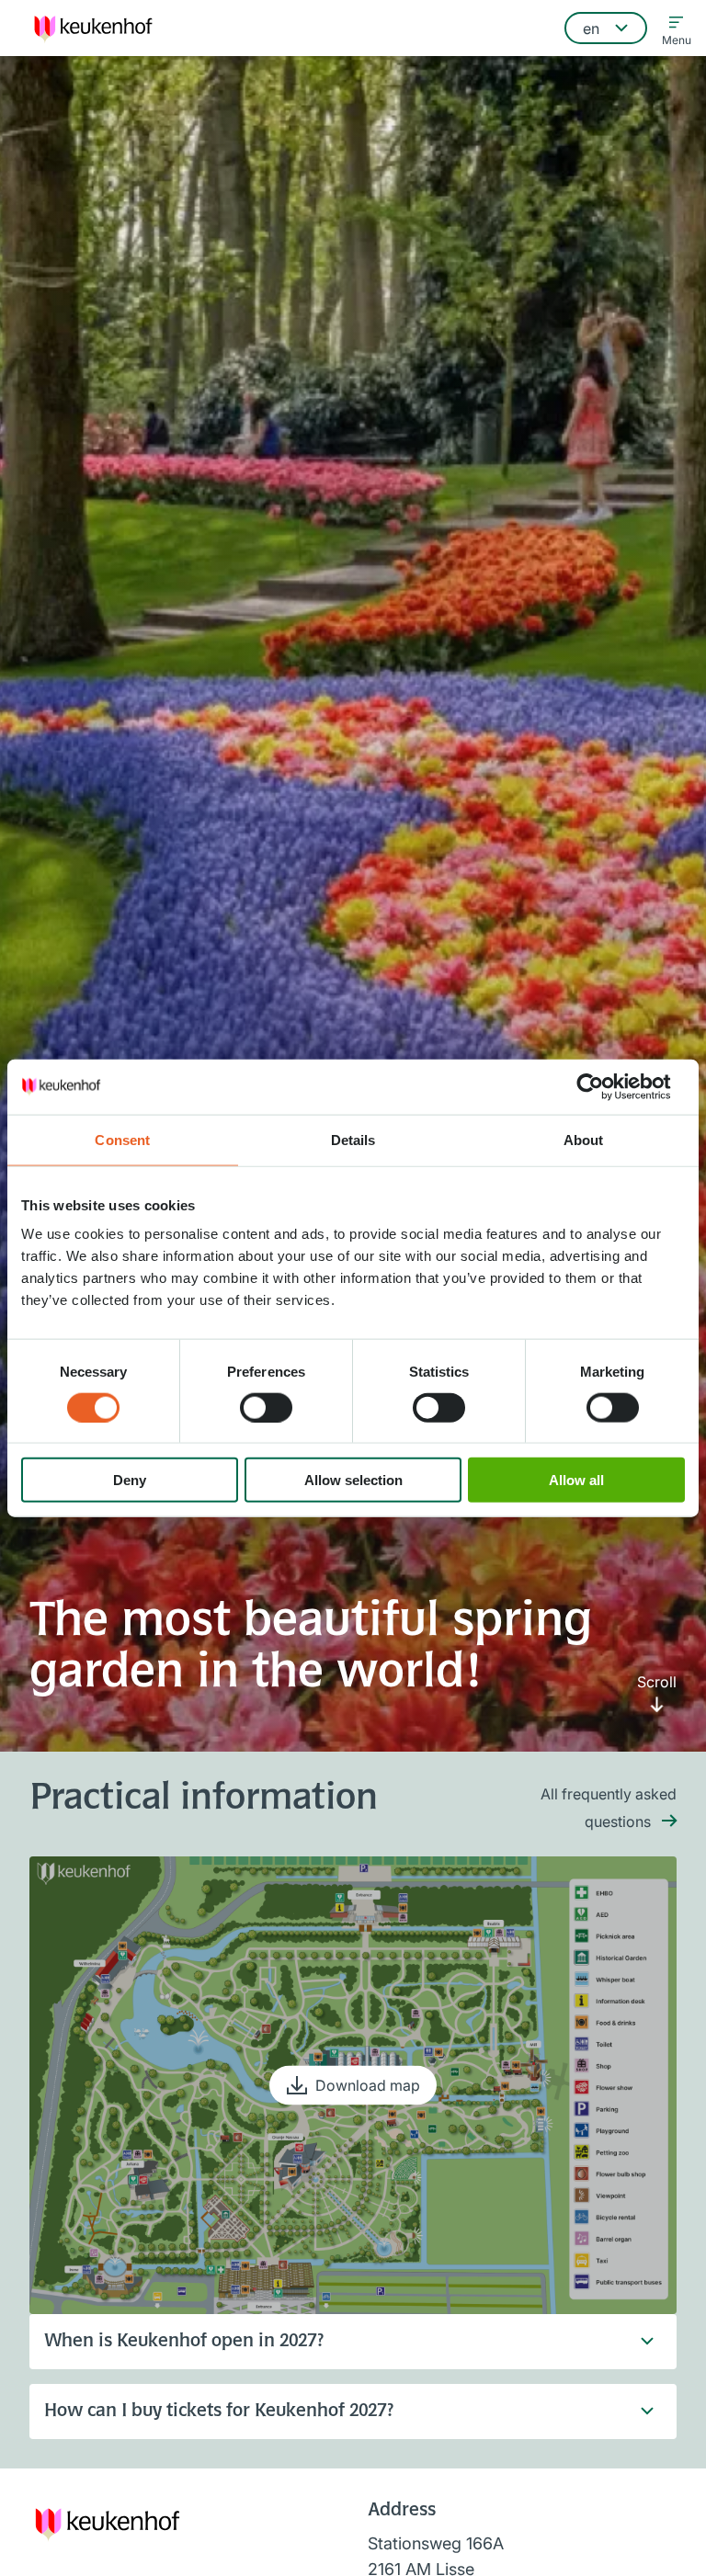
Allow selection (353, 1480)
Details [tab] (353, 1139)
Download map (368, 2085)
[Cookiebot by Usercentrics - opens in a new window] (604, 1086)
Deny (130, 1480)
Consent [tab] (122, 1139)
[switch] (266, 1407)
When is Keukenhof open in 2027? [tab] (184, 2342)
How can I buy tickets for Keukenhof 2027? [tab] (219, 2411)
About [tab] (584, 1139)
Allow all (576, 1480)
